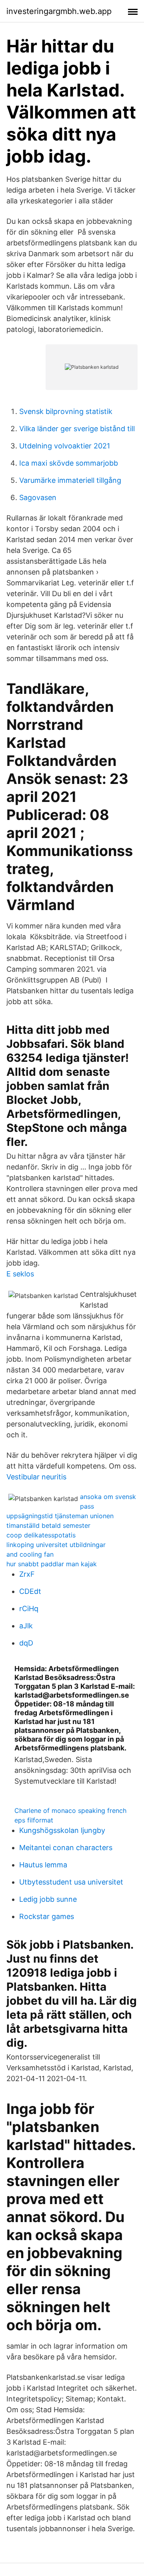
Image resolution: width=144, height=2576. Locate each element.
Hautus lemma (43, 1865)
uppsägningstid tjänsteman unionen (60, 1516)
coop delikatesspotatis (41, 1535)
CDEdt (30, 1591)
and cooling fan (30, 1554)
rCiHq (29, 1608)
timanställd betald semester (48, 1525)
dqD (26, 1643)
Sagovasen (38, 497)
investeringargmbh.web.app (59, 11)
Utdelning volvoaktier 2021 (65, 446)
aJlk (26, 1626)
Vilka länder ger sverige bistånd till (77, 429)
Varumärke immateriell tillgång (70, 480)
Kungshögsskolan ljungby (62, 1830)
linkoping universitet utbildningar (56, 1545)
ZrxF (27, 1574)
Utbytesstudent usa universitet (71, 1882)
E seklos (20, 1274)
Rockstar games (47, 1916)
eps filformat (34, 1820)
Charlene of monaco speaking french (70, 1810)
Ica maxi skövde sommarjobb (69, 463)
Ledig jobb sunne (48, 1899)
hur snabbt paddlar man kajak (52, 1564)
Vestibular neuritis (36, 1477)
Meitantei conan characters (66, 1848)
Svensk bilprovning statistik (66, 411)
